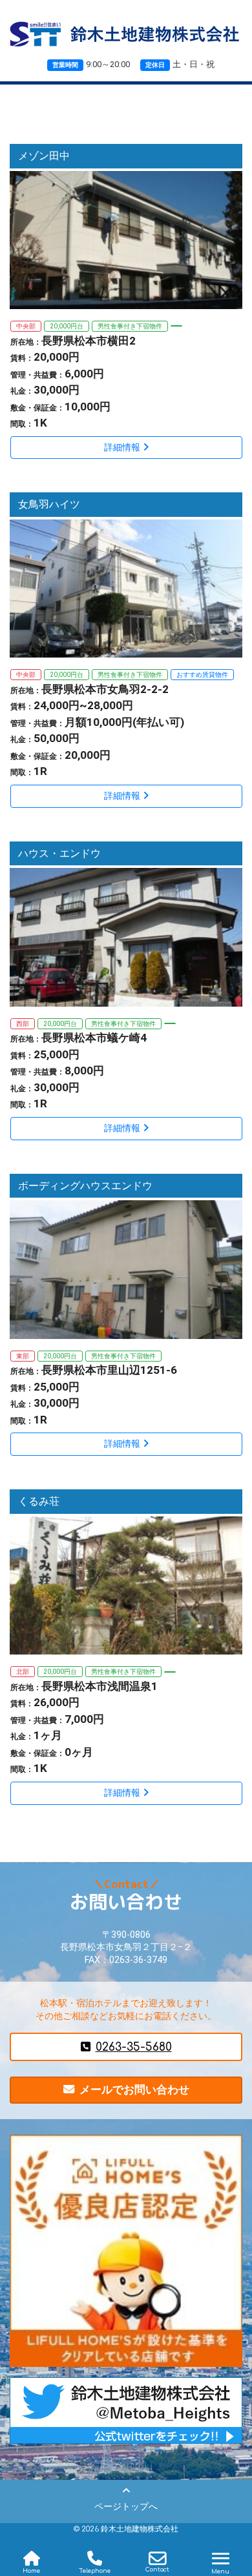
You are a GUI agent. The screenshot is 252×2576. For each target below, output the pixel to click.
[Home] (32, 2559)
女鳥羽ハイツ (49, 504)
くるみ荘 (39, 1501)
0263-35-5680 (134, 2047)
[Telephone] (95, 2559)
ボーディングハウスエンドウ (85, 1186)
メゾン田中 (44, 156)
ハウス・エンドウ (59, 853)
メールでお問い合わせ (134, 2089)
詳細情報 (122, 448)
